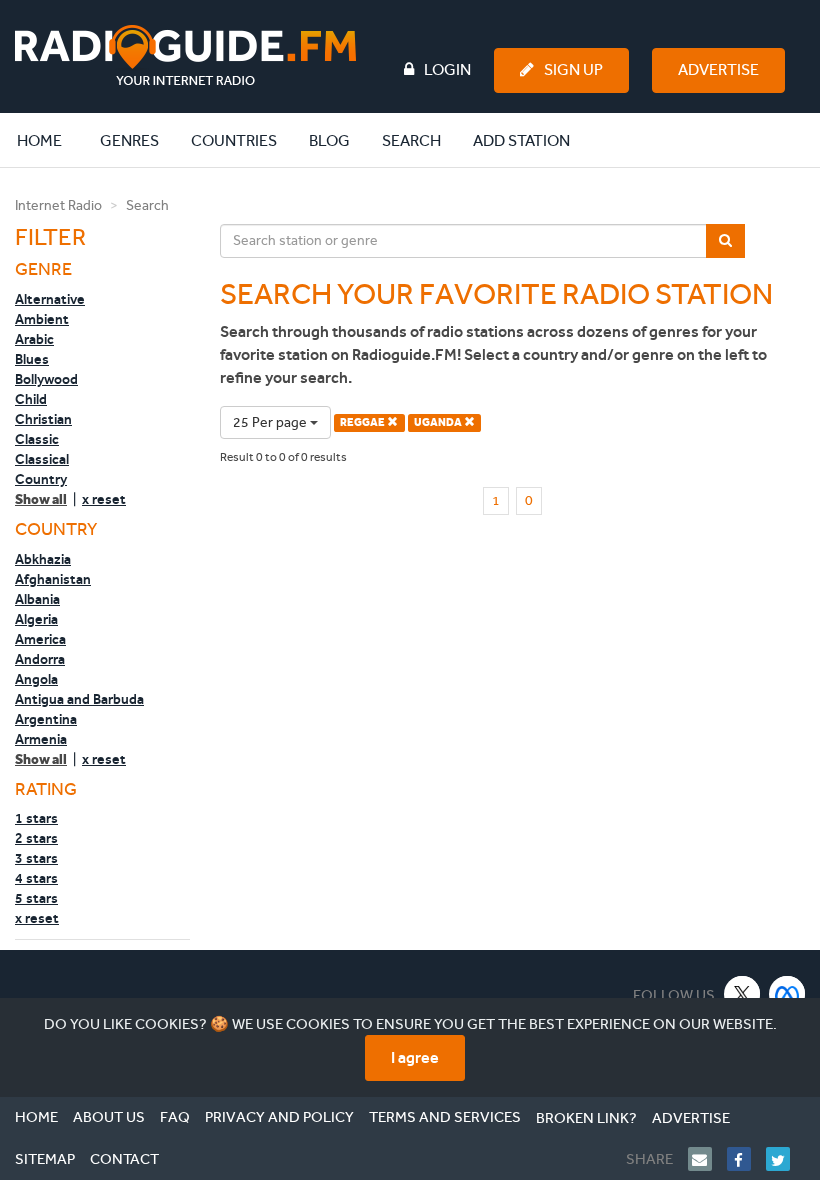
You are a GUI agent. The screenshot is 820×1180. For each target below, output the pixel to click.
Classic (37, 439)
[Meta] (787, 993)
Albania (37, 599)
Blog (329, 140)
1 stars (36, 818)
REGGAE (363, 422)
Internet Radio (58, 205)
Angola (36, 679)
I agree (415, 1057)
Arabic (34, 339)
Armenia (41, 739)
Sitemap (45, 1159)
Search (411, 140)
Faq (175, 1117)
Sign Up (573, 69)
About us (109, 1117)
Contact (124, 1159)
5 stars (36, 898)
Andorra (40, 659)
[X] (742, 993)
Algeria (36, 619)
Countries (234, 140)
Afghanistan (53, 579)
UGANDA (439, 422)
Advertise (718, 69)
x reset (104, 499)
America (40, 639)
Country (41, 479)
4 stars (36, 878)
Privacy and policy (279, 1117)
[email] (707, 1159)
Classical (42, 459)
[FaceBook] (746, 1159)
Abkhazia (43, 559)
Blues (32, 359)
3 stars (36, 858)
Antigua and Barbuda (79, 699)
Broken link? (586, 1118)
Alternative (50, 299)
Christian (43, 419)
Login (447, 69)
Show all (41, 499)
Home (50, 140)
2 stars (36, 838)
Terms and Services (445, 1117)
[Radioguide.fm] (185, 55)
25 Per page (271, 422)
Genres (129, 140)
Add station (521, 140)
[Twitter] (785, 1159)
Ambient (42, 319)
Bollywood (46, 379)
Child (31, 399)
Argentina (46, 719)
